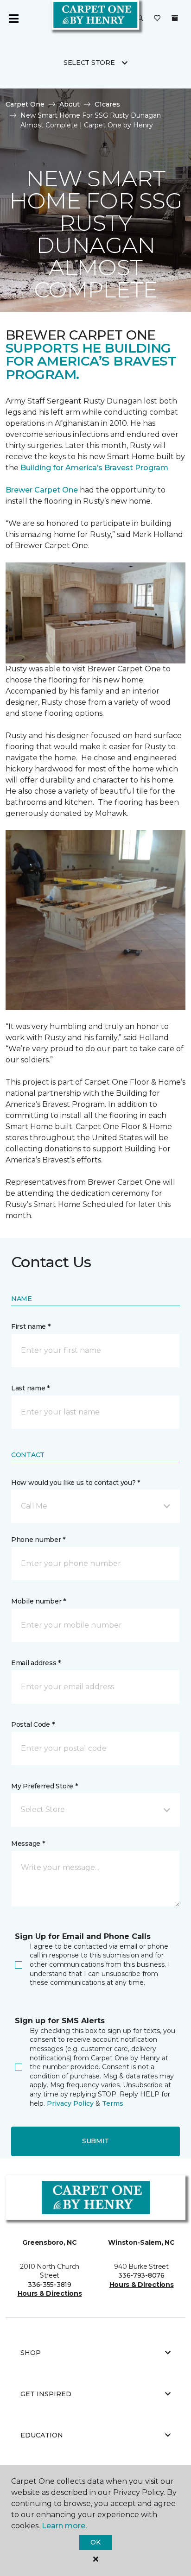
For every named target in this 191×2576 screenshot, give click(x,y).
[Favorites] (157, 19)
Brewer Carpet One (43, 490)
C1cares (107, 104)
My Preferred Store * (44, 1786)
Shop (31, 2353)
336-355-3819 (50, 2285)
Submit (95, 2141)
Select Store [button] (89, 63)
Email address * (36, 1663)
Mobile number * (38, 1601)
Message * (28, 1844)
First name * (31, 1326)
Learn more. (64, 2526)
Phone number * (38, 1540)
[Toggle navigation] (13, 19)
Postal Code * (33, 1724)
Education (42, 2435)
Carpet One (25, 104)
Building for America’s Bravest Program (94, 468)
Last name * (30, 1388)
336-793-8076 (141, 2275)
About (70, 104)
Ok (95, 2542)
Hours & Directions (50, 2293)
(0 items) (175, 18)
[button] (140, 19)
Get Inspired (46, 2394)
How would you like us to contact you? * (76, 1483)
